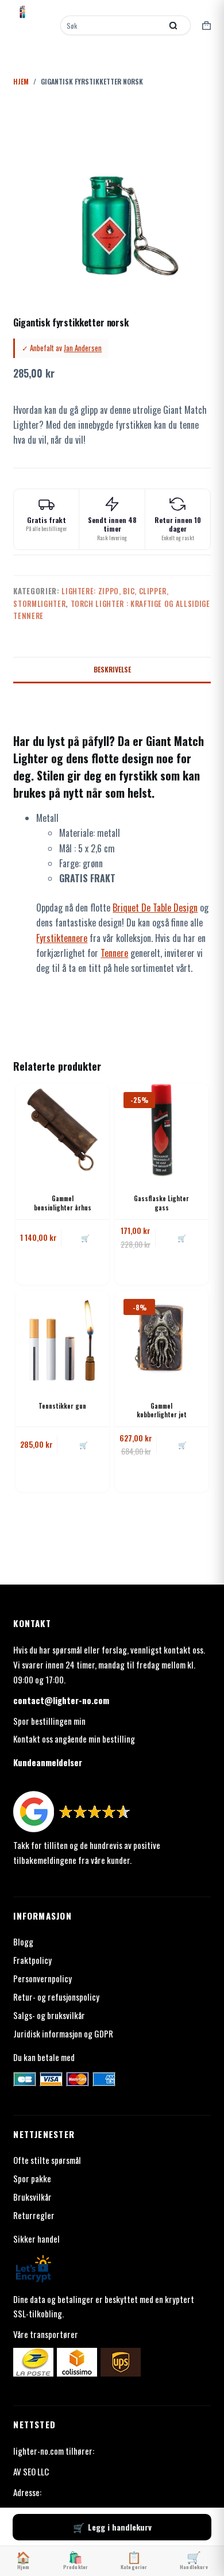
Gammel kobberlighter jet (162, 1410)
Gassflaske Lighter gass (161, 1203)
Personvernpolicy (43, 1978)
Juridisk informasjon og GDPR (63, 2033)
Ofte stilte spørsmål (47, 2160)
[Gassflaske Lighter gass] (162, 1130)
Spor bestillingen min (49, 1721)
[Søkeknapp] (173, 25)
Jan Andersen (83, 348)
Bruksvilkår (32, 2197)
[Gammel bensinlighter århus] (62, 1130)
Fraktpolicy (32, 1960)
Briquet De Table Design (155, 908)
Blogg (23, 1941)
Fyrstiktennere (62, 938)
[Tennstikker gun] (62, 1337)
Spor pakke (32, 2178)
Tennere (114, 953)
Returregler (34, 2215)
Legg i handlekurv (120, 2527)
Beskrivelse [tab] (112, 669)
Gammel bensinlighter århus (63, 1203)
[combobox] (112, 25)
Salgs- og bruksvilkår (49, 2015)
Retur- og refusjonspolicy (56, 1997)
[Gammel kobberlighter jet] (162, 1337)
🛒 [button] (85, 1238)
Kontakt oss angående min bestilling (74, 1739)
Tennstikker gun (62, 1406)
